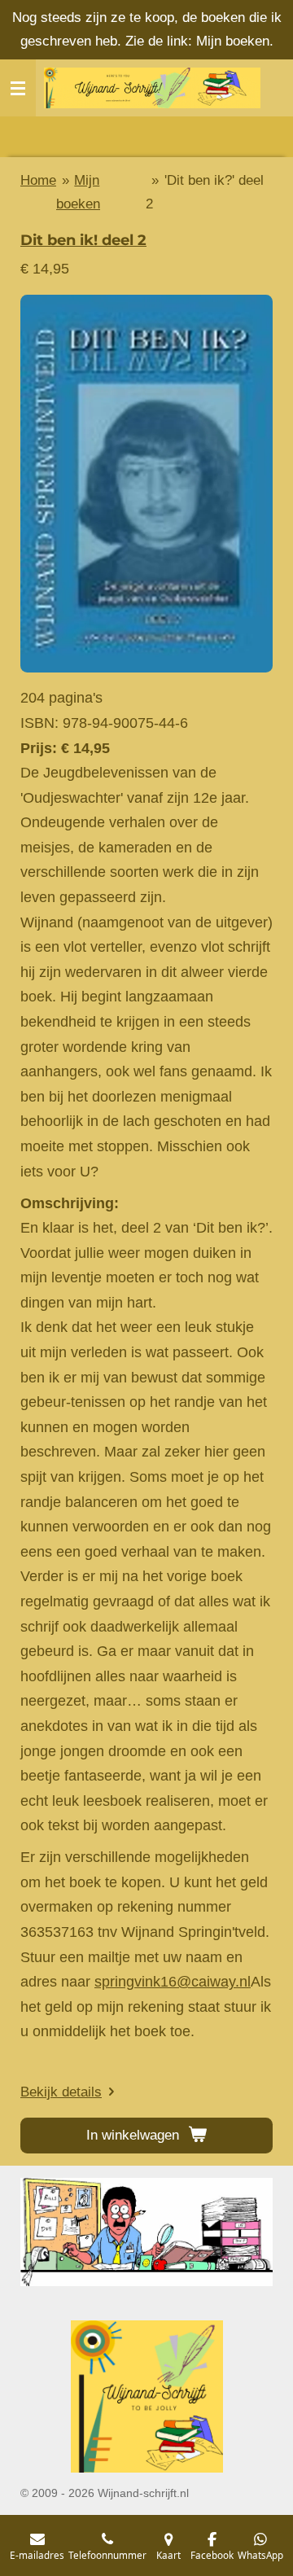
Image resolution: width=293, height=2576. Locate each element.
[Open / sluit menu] (18, 88)
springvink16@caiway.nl (173, 1982)
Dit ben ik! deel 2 (83, 240)
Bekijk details (61, 2092)
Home (38, 180)
